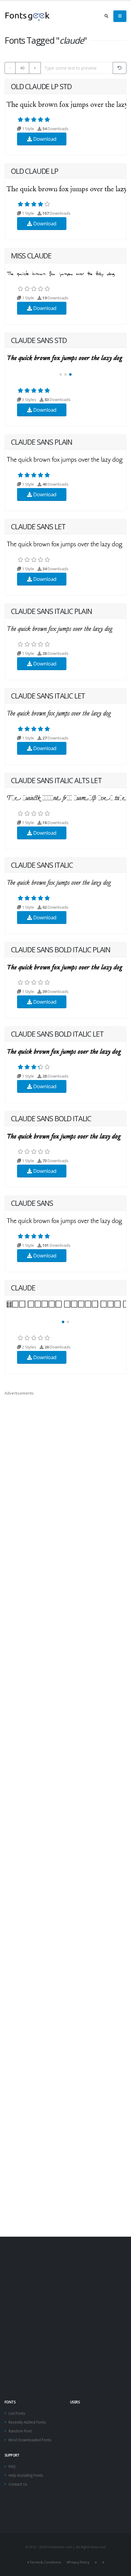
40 (22, 68)
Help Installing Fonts (26, 2475)
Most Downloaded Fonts (30, 2440)
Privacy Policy (79, 2562)
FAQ (12, 2466)
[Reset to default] (120, 68)
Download (44, 139)
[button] (61, 374)
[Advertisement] (65, 2307)
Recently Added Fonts (27, 2422)
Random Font (20, 2431)
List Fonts (17, 2413)
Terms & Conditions (45, 2562)
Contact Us (18, 2484)
